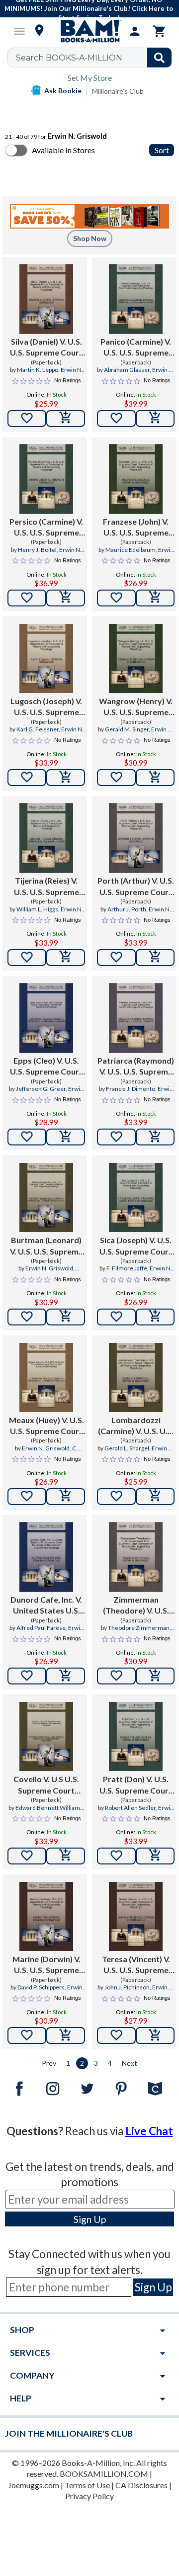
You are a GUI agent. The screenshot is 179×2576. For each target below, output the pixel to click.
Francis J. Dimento (131, 1089)
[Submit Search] (159, 58)
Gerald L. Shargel (127, 1448)
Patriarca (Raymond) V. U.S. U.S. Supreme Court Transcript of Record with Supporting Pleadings (136, 1067)
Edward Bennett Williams (49, 1808)
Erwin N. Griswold (147, 554)
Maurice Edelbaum (131, 550)
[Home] (89, 31)
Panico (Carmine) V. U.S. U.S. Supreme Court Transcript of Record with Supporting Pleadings (136, 348)
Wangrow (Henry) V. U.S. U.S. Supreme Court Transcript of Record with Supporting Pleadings (136, 707)
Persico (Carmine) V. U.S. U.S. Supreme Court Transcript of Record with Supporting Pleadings (46, 528)
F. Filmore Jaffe (127, 1268)
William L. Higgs (37, 909)
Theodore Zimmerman (139, 1628)
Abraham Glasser (127, 370)
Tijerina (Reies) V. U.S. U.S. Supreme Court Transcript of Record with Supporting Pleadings (46, 887)
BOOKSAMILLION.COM (104, 2474)
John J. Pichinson (127, 1987)
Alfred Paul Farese (41, 1628)
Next (130, 2063)
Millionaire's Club (118, 91)
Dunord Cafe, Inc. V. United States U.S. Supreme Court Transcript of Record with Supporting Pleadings (46, 1606)
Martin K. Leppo (38, 370)
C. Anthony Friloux (51, 1452)
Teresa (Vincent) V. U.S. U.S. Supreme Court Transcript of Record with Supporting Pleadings (136, 1965)
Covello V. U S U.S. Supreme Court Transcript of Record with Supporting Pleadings (46, 1785)
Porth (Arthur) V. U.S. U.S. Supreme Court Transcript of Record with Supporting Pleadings (136, 887)
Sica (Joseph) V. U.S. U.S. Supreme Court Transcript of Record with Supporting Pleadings (136, 1246)
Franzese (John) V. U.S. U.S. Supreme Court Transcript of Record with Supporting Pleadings (136, 528)
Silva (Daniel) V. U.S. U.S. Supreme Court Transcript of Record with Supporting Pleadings (46, 348)
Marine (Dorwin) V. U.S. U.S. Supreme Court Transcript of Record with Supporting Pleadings (46, 1965)
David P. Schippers (41, 1987)
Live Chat (149, 2131)
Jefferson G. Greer (41, 1089)
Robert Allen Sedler (130, 1808)
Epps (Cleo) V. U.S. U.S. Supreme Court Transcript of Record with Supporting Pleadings (46, 1067)
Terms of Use (87, 2485)
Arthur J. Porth (127, 909)
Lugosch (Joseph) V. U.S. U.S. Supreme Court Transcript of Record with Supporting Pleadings (46, 707)
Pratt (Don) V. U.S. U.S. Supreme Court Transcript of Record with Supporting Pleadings (136, 1785)
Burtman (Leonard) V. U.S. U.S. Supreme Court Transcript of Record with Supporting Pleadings (46, 1246)
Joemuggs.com (34, 2485)
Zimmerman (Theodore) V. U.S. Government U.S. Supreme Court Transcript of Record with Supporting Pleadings (136, 1606)
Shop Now (90, 238)
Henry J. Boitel (37, 550)
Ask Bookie (63, 90)
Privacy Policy (89, 2496)
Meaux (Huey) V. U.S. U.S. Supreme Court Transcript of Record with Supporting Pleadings (46, 1426)
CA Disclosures (141, 2485)
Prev (49, 2063)
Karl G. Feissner (38, 729)
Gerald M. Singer (127, 729)
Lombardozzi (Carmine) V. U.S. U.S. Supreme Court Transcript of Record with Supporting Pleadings (136, 1426)
